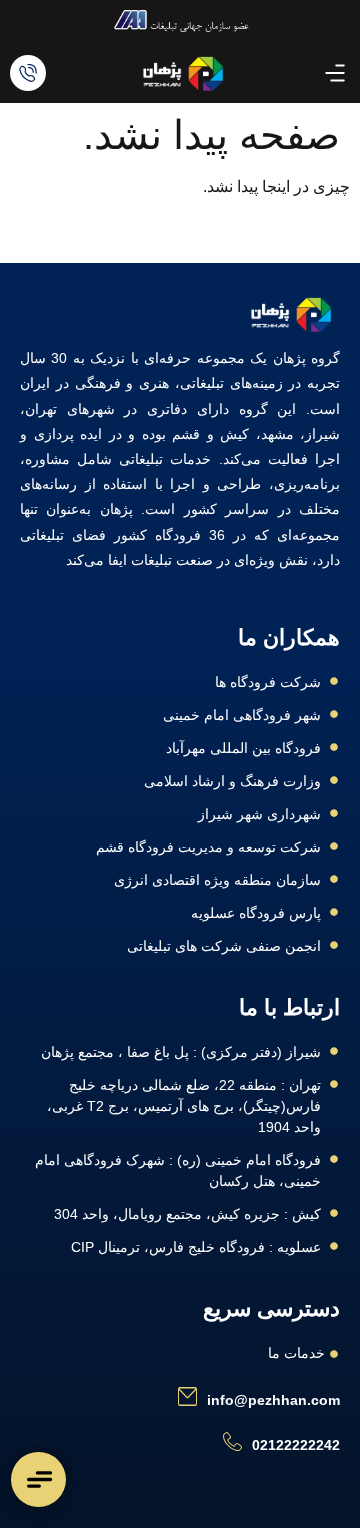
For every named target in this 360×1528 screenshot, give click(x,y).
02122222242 (296, 1445)
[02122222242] (232, 1441)
